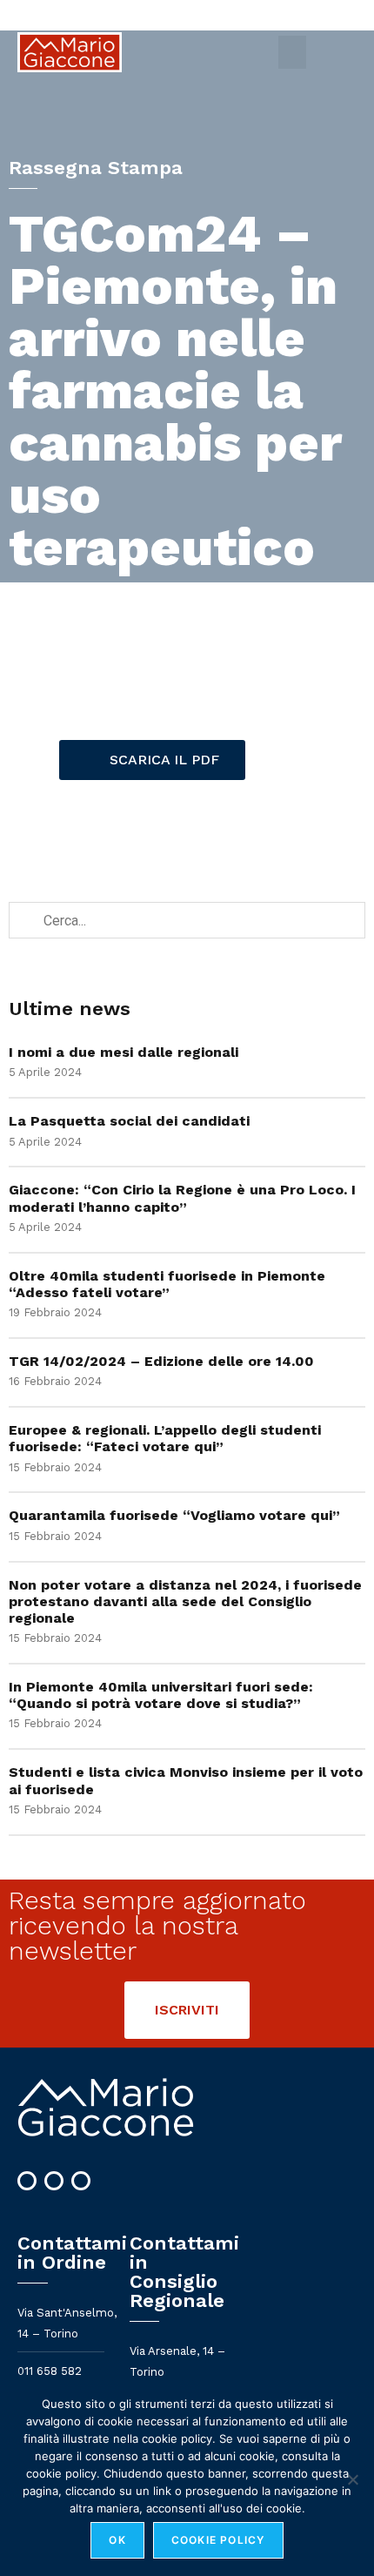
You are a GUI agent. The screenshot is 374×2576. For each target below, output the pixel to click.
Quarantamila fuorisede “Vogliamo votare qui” (174, 1515)
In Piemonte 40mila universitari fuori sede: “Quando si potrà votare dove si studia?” (161, 1695)
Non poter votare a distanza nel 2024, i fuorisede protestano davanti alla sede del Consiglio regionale (185, 1601)
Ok (117, 2540)
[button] (292, 52)
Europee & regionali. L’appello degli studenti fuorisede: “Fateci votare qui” (165, 1438)
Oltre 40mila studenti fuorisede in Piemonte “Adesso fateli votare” (167, 1284)
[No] (352, 2479)
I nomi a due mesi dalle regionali (124, 1052)
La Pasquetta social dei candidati (129, 1121)
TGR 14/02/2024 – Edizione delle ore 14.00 (161, 1361)
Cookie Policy (218, 2540)
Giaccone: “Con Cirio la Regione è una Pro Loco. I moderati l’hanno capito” (182, 1198)
